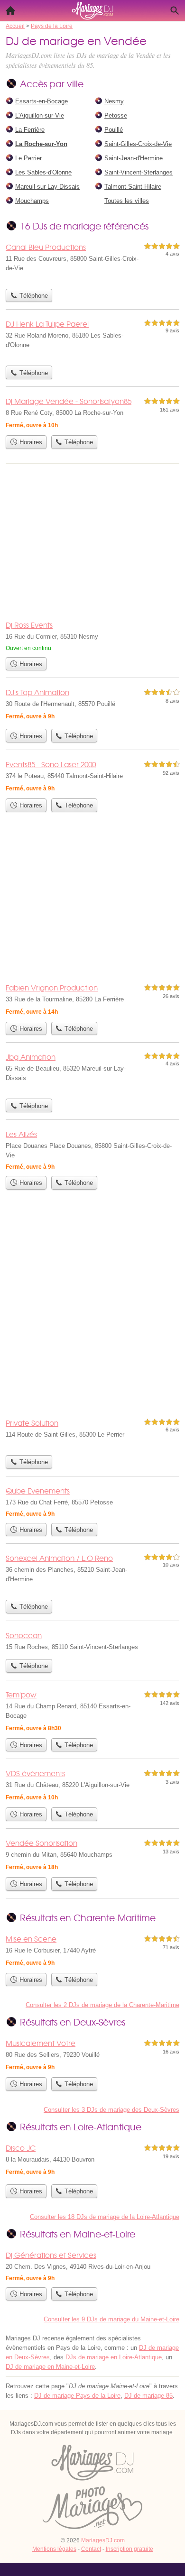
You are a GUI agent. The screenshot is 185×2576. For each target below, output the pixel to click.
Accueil (10, 10)
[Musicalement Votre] (92, 2055)
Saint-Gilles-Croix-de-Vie (138, 144)
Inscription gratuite (129, 2549)
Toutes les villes (127, 201)
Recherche (175, 10)
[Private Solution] (92, 1434)
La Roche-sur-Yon (41, 144)
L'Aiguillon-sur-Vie (40, 115)
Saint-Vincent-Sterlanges (139, 172)
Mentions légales (54, 2549)
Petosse (116, 115)
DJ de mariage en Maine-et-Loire (50, 2367)
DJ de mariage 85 (148, 2396)
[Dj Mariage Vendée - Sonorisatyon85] (92, 413)
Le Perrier (28, 158)
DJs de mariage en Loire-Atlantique (114, 2357)
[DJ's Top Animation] (92, 705)
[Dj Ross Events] (92, 636)
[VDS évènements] (92, 1785)
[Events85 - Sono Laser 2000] (92, 776)
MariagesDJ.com (103, 2540)
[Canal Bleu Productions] (92, 263)
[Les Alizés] (92, 1150)
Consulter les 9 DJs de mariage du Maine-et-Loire (111, 2319)
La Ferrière (30, 130)
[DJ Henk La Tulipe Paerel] (92, 339)
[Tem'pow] (92, 1711)
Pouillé (114, 130)
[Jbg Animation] (92, 1073)
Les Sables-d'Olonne (43, 172)
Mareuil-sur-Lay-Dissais (47, 187)
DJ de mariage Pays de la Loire (77, 2396)
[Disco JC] (92, 2161)
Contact (91, 2549)
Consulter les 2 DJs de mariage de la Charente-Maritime (102, 2005)
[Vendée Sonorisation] (92, 1855)
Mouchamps (32, 201)
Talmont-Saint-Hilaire (133, 187)
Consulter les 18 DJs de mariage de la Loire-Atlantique (105, 2217)
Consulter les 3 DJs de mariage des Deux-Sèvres (111, 2110)
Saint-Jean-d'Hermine (134, 158)
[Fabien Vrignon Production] (92, 999)
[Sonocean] (92, 1642)
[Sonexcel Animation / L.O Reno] (92, 1574)
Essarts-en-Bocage (42, 101)
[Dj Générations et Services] (92, 2266)
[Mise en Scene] (92, 1951)
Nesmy (114, 101)
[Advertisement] (92, 1311)
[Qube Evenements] (92, 1502)
